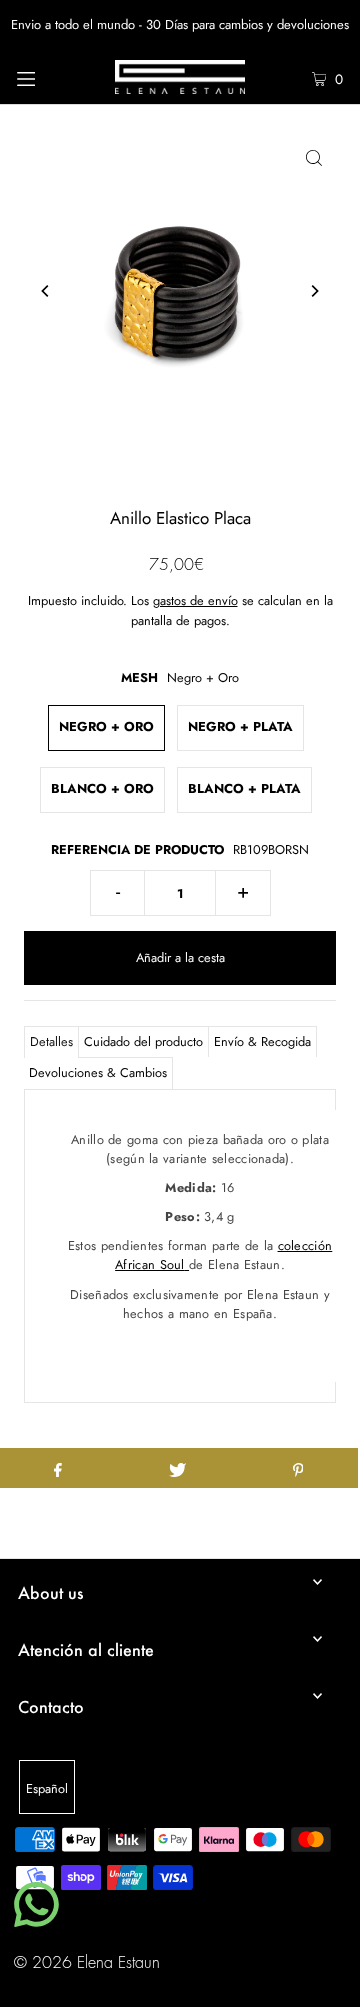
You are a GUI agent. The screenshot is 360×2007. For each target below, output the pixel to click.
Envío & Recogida (262, 1041)
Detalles (51, 1041)
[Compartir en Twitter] (178, 1468)
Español (47, 1788)
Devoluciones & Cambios (98, 1072)
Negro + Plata (240, 726)
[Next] (314, 291)
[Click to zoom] (314, 157)
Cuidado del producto (143, 1041)
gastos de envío (195, 600)
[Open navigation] (47, 77)
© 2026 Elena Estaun (87, 1963)
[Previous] (46, 291)
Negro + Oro (106, 726)
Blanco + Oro (102, 788)
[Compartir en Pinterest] (298, 1468)
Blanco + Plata (244, 788)
